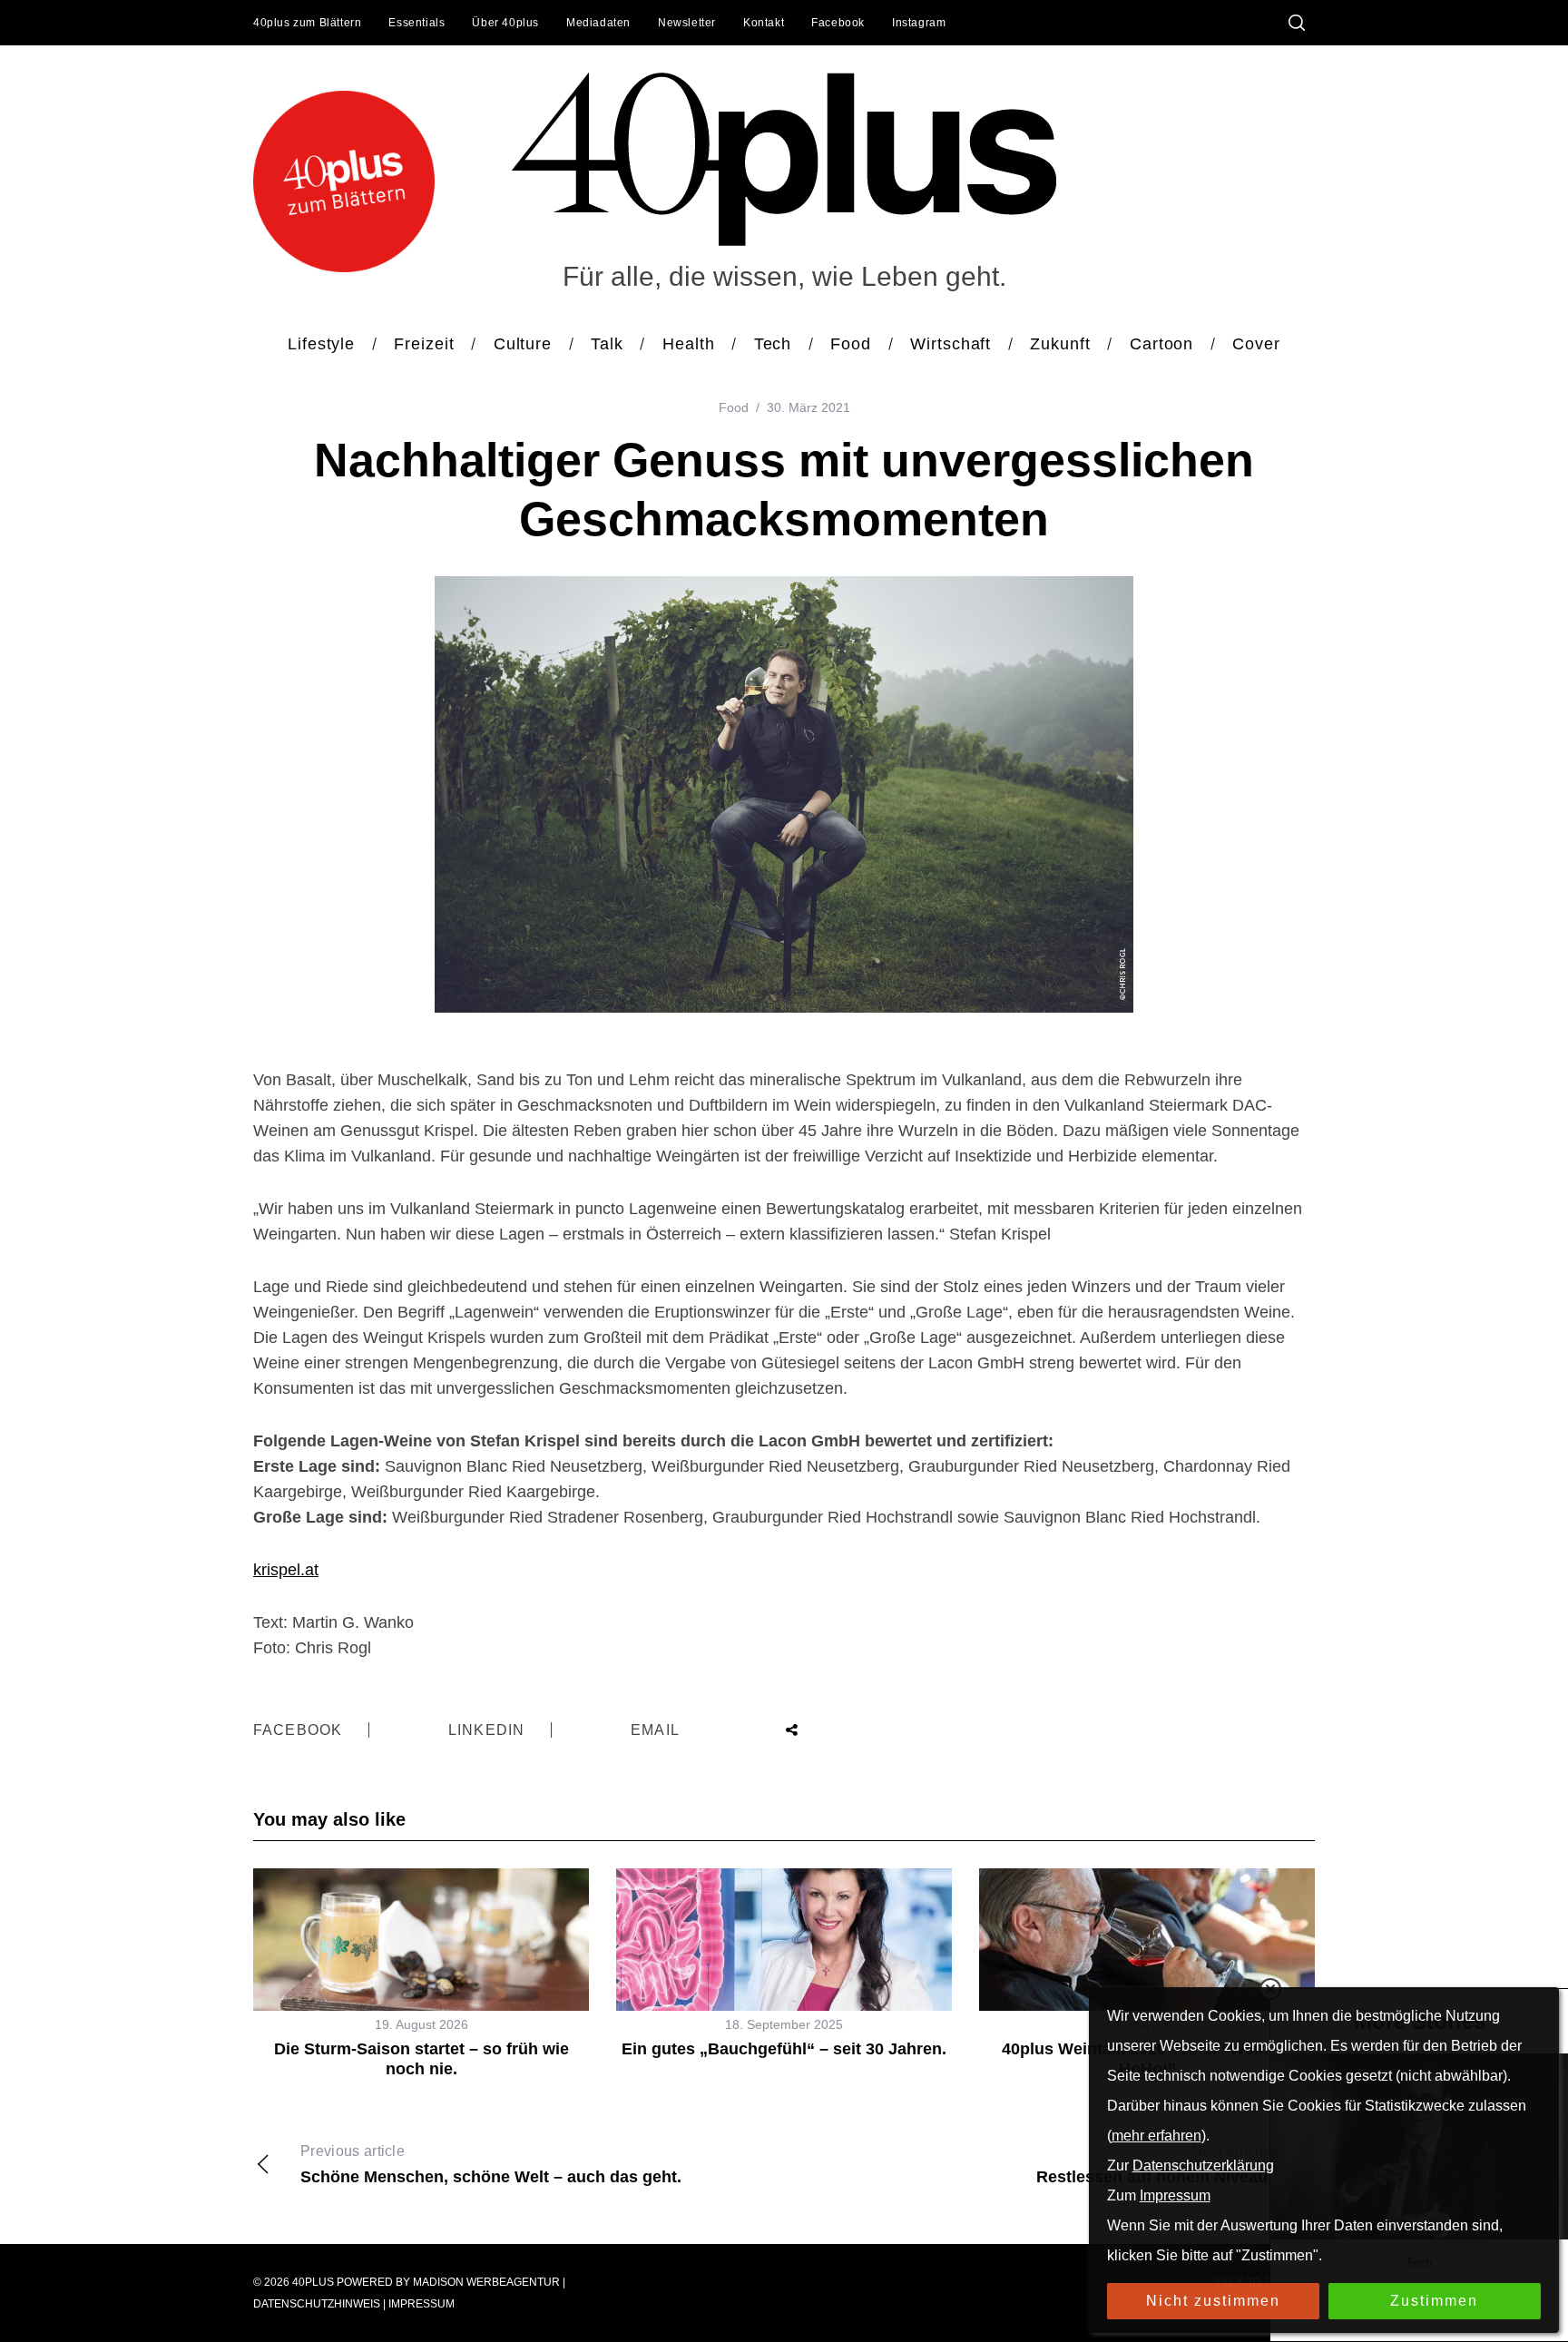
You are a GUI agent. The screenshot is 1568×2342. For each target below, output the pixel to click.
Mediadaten (598, 23)
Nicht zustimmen (1213, 2301)
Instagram (919, 23)
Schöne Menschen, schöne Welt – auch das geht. (491, 2165)
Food (734, 407)
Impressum (421, 2304)
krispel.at (286, 1570)
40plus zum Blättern (307, 23)
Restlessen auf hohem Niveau (1152, 2165)
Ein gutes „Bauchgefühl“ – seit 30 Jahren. (784, 2049)
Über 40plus (505, 23)
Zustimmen (1434, 2301)
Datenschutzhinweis (317, 2304)
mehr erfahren (1156, 2136)
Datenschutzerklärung (1203, 2166)
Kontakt (764, 23)
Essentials (416, 23)
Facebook (838, 23)
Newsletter (687, 23)
